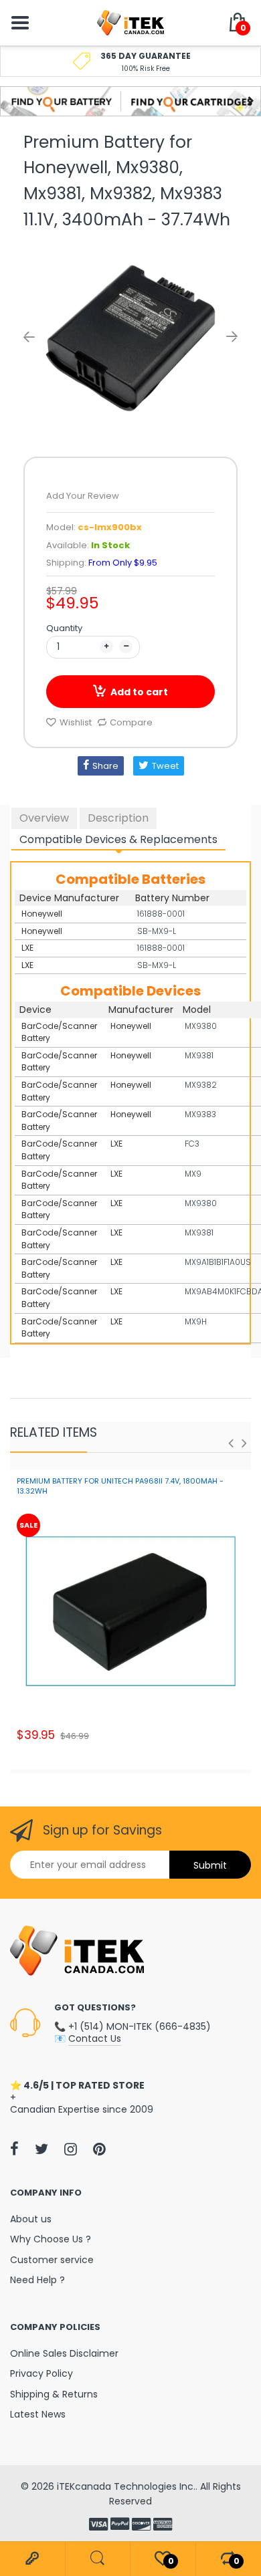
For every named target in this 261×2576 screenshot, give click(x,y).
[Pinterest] (99, 2149)
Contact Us (95, 2038)
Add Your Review (83, 496)
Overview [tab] (44, 818)
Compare (131, 722)
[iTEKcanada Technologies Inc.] (130, 22)
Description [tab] (118, 818)
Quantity (64, 628)
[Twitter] (41, 2149)
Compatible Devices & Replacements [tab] (118, 839)
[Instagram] (71, 2149)
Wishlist (76, 722)
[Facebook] (14, 2149)
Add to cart (139, 692)
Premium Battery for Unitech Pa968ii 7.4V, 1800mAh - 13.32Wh (120, 1486)
